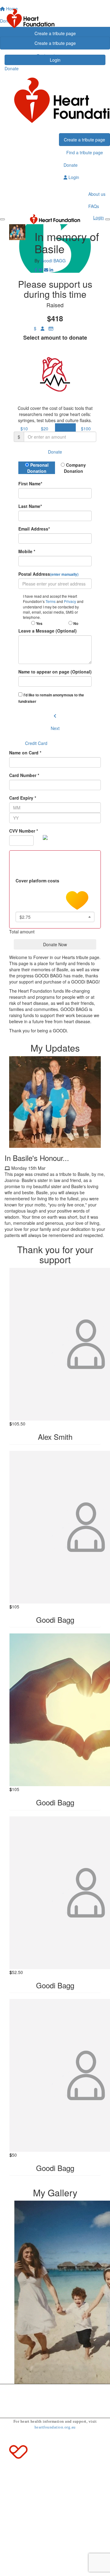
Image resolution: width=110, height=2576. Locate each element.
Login (73, 177)
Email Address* (34, 529)
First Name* (30, 483)
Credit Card (36, 743)
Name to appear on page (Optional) (55, 672)
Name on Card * (25, 753)
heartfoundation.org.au (55, 2427)
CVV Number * (24, 831)
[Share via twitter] (41, 270)
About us (97, 194)
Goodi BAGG (53, 261)
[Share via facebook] (36, 270)
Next (55, 728)
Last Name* (30, 506)
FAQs (94, 206)
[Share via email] (46, 270)
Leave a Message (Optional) (48, 631)
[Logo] (55, 18)
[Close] (108, 219)
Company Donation (75, 468)
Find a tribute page (55, 56)
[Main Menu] (2, 219)
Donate (12, 68)
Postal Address (48, 574)
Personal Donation (38, 468)
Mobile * (27, 551)
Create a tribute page (55, 43)
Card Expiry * (23, 798)
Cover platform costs (38, 881)
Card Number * (24, 775)
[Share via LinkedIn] (51, 270)
